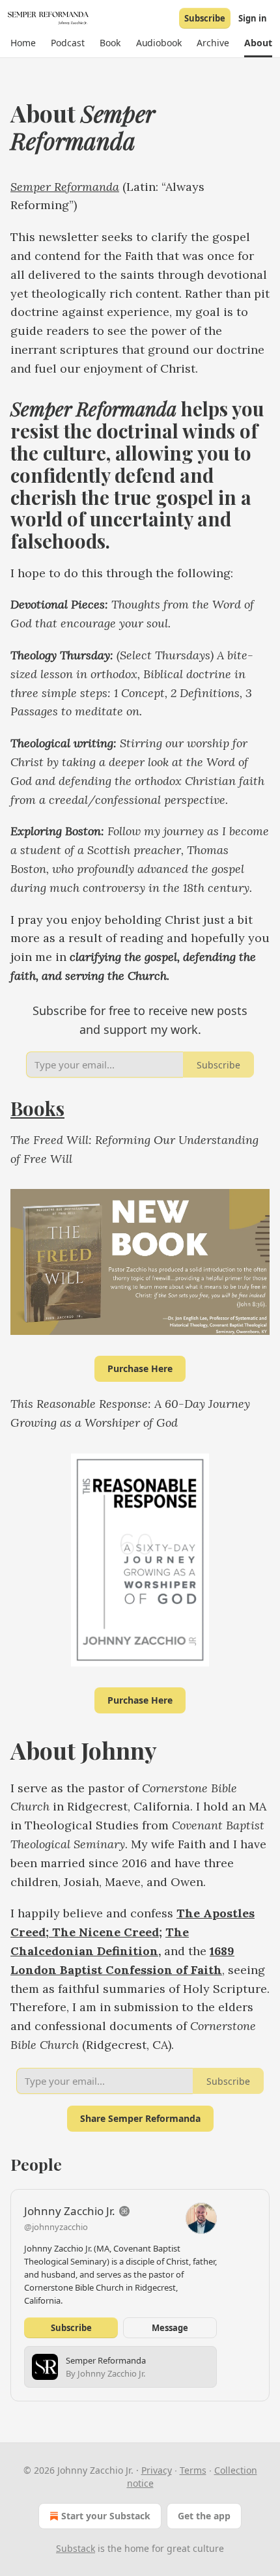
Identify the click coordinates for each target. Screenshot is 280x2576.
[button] (23, 43)
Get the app (204, 2516)
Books (37, 1108)
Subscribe (205, 18)
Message (170, 2328)
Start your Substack (106, 2516)
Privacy (157, 2470)
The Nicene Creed (104, 1932)
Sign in (253, 18)
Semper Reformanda (65, 187)
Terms (193, 2470)
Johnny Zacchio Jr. (70, 2211)
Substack (76, 2548)
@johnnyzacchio (56, 2227)
